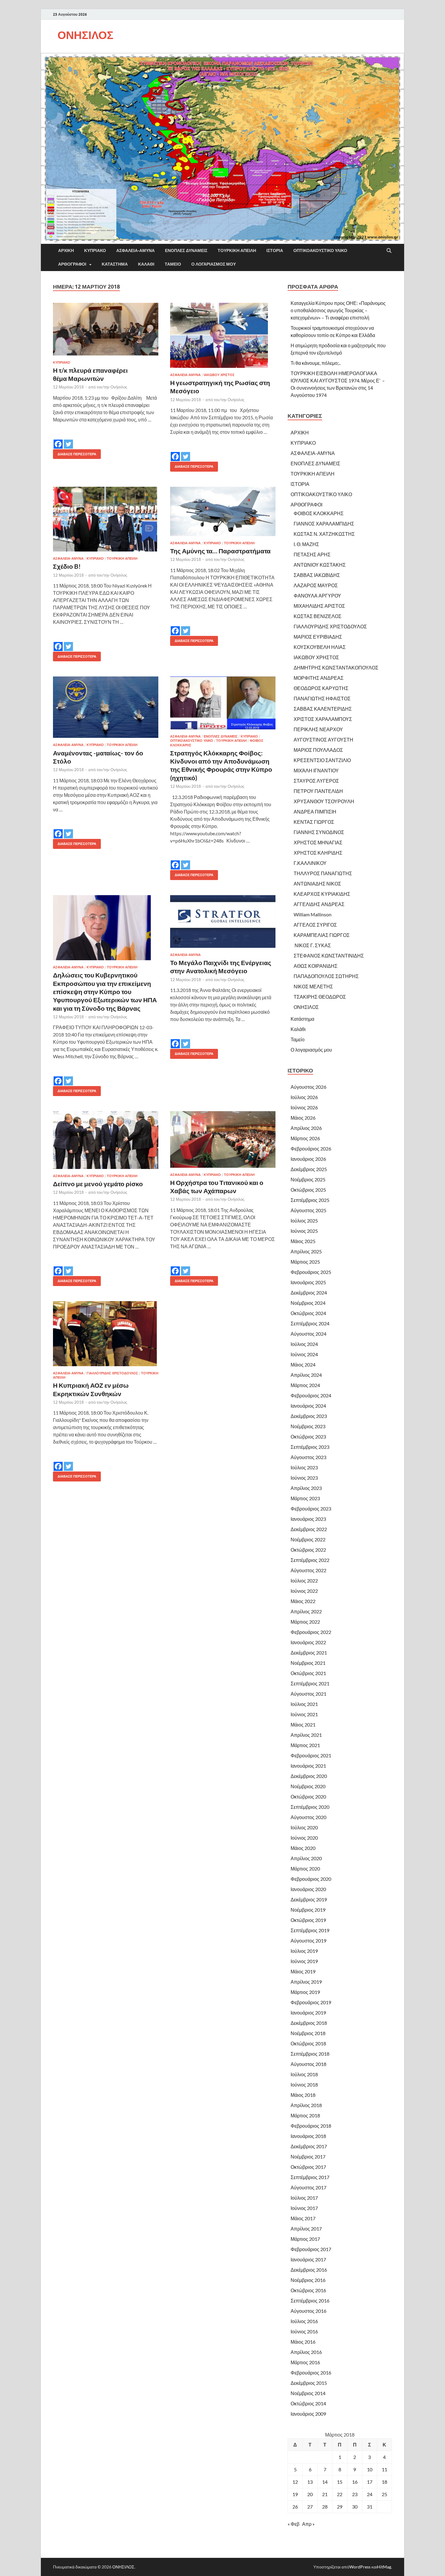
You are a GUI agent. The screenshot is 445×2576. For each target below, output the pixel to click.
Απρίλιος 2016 (306, 2352)
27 (310, 2507)
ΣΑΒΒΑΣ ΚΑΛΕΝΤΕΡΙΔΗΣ (323, 709)
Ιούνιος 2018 (304, 2085)
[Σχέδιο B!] (106, 519)
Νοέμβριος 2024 (308, 1303)
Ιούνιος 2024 (304, 1354)
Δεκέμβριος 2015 (309, 2383)
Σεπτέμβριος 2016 (310, 2301)
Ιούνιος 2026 (304, 1107)
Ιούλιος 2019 (304, 1951)
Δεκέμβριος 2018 (309, 2023)
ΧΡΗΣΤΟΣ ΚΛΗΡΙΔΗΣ (318, 853)
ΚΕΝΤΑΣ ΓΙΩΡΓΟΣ (314, 822)
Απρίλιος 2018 (306, 2105)
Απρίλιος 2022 (306, 1611)
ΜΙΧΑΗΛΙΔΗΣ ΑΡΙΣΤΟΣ (319, 606)
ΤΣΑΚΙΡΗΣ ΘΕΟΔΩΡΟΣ (320, 997)
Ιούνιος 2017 (304, 2208)
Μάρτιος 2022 (305, 1622)
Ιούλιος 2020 (304, 1827)
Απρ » (308, 2524)
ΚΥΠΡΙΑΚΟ (95, 250)
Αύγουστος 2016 (308, 2311)
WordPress (360, 2567)
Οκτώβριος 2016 (308, 2290)
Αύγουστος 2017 (308, 2187)
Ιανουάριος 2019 (308, 2013)
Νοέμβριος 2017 (308, 2157)
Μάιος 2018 (303, 2095)
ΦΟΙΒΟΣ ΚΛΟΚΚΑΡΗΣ (319, 513)
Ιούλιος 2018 (304, 2074)
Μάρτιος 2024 (305, 1385)
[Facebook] (58, 440)
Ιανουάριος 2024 (308, 1406)
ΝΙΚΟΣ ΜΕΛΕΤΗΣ (313, 986)
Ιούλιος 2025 (304, 1221)
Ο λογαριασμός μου (214, 264)
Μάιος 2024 (303, 1365)
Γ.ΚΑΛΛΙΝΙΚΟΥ (310, 863)
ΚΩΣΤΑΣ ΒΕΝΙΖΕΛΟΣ (318, 616)
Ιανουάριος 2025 (308, 1282)
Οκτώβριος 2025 (308, 1190)
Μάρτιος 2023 (305, 1498)
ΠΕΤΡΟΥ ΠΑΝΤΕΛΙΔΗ (318, 791)
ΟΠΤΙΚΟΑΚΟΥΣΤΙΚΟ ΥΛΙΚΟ (320, 250)
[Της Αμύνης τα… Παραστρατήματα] (223, 511)
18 (384, 2482)
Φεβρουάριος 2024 (311, 1395)
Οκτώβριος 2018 (308, 2043)
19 (295, 2494)
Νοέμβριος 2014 (308, 2393)
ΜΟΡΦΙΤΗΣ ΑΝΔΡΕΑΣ (319, 678)
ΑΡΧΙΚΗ (66, 250)
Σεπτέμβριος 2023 (310, 1447)
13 (310, 2482)
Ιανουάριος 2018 (308, 2136)
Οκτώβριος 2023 (308, 1437)
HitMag (384, 2567)
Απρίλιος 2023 (306, 1488)
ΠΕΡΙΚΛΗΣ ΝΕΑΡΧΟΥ (318, 729)
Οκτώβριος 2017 (308, 2167)
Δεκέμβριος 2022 (309, 1529)
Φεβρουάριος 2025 (311, 1272)
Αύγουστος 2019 (308, 1941)
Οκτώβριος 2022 (308, 1550)
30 (355, 2507)
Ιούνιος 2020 (304, 1838)
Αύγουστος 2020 (308, 1817)
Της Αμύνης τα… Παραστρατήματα (220, 551)
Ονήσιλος (119, 387)
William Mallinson (313, 914)
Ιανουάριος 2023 (308, 1519)
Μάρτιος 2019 (305, 1992)
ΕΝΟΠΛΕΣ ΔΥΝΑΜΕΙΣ (186, 250)
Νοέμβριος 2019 (308, 1910)
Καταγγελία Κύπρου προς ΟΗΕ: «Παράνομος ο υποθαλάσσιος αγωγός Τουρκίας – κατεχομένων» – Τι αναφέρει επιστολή (338, 310)
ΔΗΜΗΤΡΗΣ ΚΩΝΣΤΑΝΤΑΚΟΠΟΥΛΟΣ (336, 668)
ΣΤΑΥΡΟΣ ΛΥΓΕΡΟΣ (316, 781)
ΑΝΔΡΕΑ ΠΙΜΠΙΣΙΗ (315, 812)
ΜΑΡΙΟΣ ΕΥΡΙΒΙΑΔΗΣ (318, 637)
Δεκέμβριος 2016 (309, 2270)
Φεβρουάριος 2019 (311, 2002)
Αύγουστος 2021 (308, 1694)
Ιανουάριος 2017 (308, 2259)
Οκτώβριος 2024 (308, 1313)
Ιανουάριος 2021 (308, 1766)
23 (355, 2494)
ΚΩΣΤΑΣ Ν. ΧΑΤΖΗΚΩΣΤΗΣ (324, 534)
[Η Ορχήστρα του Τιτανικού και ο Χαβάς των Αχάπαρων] (223, 1139)
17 (370, 2482)
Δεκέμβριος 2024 (309, 1293)
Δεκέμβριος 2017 (309, 2146)
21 (325, 2494)
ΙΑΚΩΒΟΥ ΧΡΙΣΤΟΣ (219, 375)
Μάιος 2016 (303, 2342)
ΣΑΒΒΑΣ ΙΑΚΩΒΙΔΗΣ (317, 575)
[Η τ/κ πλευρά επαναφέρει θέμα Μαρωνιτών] (106, 329)
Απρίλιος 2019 (306, 1982)
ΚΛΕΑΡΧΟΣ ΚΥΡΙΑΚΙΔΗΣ (322, 894)
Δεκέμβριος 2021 (309, 1653)
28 (325, 2507)
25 (384, 2494)
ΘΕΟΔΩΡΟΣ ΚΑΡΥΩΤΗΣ (321, 688)
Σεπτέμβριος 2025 (310, 1200)
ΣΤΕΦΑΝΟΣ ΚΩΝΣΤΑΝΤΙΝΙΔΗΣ (329, 956)
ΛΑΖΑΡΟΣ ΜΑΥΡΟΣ (316, 585)
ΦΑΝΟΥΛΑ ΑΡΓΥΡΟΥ (317, 596)
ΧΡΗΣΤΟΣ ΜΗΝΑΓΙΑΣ (318, 842)
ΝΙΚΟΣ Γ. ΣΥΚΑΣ (312, 945)
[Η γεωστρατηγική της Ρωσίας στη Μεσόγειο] (223, 335)
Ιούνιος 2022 (304, 1591)
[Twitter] (68, 440)
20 (310, 2494)
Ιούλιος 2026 (304, 1097)
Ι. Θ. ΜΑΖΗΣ (306, 544)
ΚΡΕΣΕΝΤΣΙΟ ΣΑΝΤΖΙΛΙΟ (322, 760)
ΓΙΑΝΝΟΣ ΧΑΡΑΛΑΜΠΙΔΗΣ (324, 524)
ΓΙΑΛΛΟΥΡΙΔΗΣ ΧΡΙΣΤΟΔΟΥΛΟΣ (112, 1373)
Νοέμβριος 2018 (308, 2033)
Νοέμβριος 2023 (308, 1426)
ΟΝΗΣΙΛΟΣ (86, 35)
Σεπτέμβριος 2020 (310, 1807)
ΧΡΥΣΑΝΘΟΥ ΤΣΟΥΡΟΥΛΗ (324, 801)
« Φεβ (293, 2524)
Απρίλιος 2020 (306, 1858)
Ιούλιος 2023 (304, 1467)
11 (384, 2469)
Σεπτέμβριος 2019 (310, 1930)
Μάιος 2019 (303, 1971)
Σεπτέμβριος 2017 (310, 2177)
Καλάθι (146, 264)
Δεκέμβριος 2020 (309, 1776)
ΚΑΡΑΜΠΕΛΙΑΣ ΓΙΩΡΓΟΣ (322, 935)
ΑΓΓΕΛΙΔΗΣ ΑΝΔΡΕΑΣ (319, 904)
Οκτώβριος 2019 (308, 1920)
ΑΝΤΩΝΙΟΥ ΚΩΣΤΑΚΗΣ (320, 565)
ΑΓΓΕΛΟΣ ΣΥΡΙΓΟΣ (315, 925)
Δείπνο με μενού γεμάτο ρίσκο (98, 1184)
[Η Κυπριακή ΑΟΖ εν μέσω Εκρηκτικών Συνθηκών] (106, 1334)
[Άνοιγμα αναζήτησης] (389, 251)
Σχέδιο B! (67, 566)
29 (340, 2507)
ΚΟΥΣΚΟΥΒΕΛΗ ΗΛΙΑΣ (320, 647)
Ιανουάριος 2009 (308, 2414)
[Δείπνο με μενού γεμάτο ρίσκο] (106, 1140)
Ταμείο (173, 264)
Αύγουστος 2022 (308, 1570)
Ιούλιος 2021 (304, 1704)
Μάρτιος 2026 (305, 1138)
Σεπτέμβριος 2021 (310, 1683)
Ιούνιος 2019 (304, 1961)
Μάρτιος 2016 (305, 2362)
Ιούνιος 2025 (304, 1231)
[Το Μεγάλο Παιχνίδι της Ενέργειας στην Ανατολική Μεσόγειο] (223, 921)
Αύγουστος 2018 (308, 2064)
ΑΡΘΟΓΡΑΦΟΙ (72, 264)
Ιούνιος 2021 (304, 1714)
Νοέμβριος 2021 (308, 1663)
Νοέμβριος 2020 (308, 1786)
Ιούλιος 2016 (304, 2321)
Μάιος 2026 (303, 1118)
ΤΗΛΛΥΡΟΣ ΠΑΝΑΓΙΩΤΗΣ (323, 873)
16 (355, 2482)
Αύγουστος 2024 (308, 1334)
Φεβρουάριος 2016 (311, 2373)
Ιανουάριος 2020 (308, 1889)
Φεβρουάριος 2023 (311, 1509)
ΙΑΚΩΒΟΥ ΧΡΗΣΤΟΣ (316, 657)
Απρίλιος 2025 (306, 1251)
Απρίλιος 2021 (306, 1735)
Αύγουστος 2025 (308, 1210)
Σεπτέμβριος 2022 (310, 1560)
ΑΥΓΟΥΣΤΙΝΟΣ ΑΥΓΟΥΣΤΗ (323, 740)
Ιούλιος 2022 (304, 1581)
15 (340, 2482)
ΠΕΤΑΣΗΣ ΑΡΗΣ (312, 554)
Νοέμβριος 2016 (308, 2280)
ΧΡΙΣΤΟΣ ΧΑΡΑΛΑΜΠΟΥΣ (323, 719)
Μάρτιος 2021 (305, 1745)
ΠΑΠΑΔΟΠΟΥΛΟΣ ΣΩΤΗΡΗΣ (326, 976)
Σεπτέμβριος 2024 (310, 1323)
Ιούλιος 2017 (304, 2198)
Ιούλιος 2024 (304, 1344)
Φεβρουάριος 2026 (311, 1149)
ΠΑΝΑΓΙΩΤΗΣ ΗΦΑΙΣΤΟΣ (322, 698)
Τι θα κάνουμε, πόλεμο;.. (316, 363)
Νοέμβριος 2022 (308, 1539)
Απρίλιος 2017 (306, 2229)
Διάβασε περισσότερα (75, 453)
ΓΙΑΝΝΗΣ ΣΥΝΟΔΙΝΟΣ (319, 832)
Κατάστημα (115, 264)
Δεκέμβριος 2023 (309, 1416)
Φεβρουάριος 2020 (311, 1879)
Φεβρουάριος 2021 (311, 1755)
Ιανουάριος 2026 (308, 1159)
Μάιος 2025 (303, 1241)
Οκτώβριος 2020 (308, 1797)
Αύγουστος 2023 (308, 1457)
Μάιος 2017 (303, 2218)
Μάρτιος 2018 (305, 2115)
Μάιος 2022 (303, 1601)
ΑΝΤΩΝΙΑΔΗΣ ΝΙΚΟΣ (317, 884)
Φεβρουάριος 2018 (311, 2126)
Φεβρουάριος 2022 (311, 1632)
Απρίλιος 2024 (306, 1375)
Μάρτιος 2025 (305, 1262)
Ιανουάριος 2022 (308, 1642)
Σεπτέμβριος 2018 (310, 2054)
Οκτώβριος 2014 (308, 2403)
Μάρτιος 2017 (305, 2239)
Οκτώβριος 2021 (308, 1673)
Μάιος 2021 (303, 1725)
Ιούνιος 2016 (304, 2331)
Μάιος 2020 (303, 1848)
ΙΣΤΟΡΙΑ (275, 250)
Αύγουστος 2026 (308, 1087)
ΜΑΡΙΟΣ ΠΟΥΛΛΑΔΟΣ (318, 750)
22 (340, 2494)
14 (325, 2482)
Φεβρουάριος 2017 (311, 2249)
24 (370, 2494)
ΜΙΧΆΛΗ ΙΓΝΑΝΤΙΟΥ (316, 770)
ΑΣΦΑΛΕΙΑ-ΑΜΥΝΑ (135, 250)
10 (370, 2469)
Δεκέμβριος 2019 (309, 1899)
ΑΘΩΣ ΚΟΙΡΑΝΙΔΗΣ (316, 966)
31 (370, 2507)
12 (295, 2482)
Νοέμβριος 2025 (308, 1179)
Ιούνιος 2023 (304, 1478)
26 (295, 2507)
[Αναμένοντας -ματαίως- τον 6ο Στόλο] (106, 707)
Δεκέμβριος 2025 (309, 1169)
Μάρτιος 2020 (305, 1869)
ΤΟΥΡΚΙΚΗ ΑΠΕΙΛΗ (237, 250)
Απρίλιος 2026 (306, 1128)
